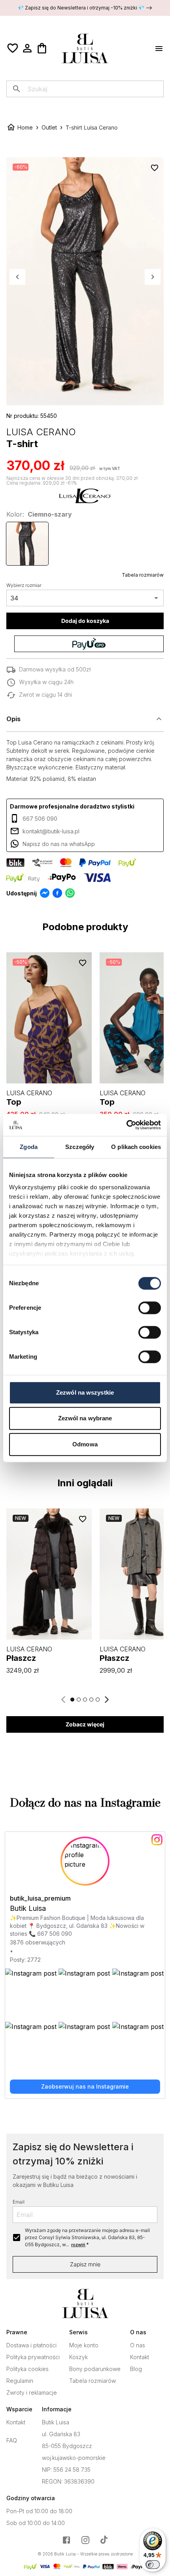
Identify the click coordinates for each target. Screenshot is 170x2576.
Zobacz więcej (85, 1724)
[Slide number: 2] (79, 1700)
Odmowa (85, 1444)
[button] (85, 719)
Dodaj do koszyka (85, 621)
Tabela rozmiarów (143, 575)
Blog (136, 2369)
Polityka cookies (27, 2369)
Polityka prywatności (33, 2357)
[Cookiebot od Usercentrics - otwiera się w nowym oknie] (126, 1125)
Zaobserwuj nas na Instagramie (85, 2086)
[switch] (150, 1308)
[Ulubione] (13, 48)
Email (19, 2202)
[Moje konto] (27, 48)
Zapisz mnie (85, 2264)
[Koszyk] (42, 48)
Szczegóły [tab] (80, 1147)
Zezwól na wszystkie (85, 1392)
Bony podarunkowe (95, 2369)
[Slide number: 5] (98, 1700)
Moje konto (84, 2345)
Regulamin (20, 2381)
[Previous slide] (64, 1700)
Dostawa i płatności (31, 2345)
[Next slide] (106, 1700)
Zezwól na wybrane (85, 1418)
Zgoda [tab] (29, 1147)
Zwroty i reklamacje (32, 2393)
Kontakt (140, 2357)
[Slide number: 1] (72, 1700)
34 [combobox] (14, 598)
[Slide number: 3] (85, 1700)
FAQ (12, 2441)
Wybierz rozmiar (24, 585)
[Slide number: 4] (91, 1700)
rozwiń (78, 2245)
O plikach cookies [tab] (136, 1147)
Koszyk (78, 2357)
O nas (138, 2345)
